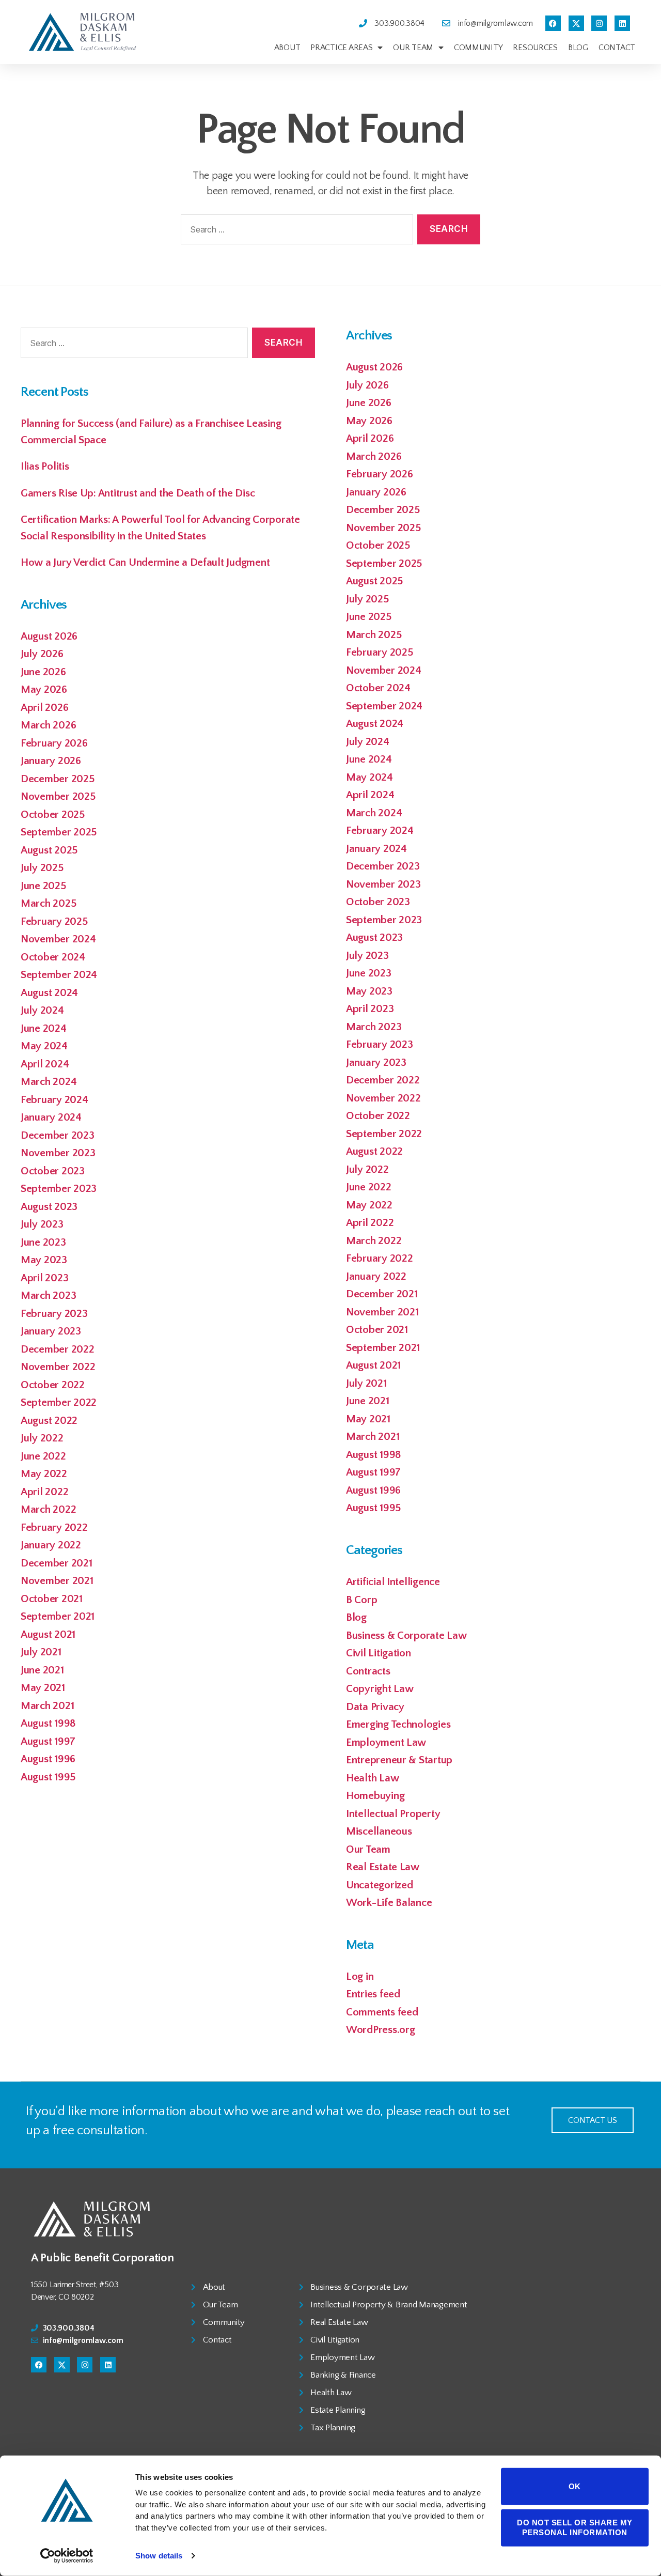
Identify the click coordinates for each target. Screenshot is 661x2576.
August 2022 (49, 1421)
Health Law (372, 1778)
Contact (617, 48)
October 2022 (53, 1385)
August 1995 (48, 1777)
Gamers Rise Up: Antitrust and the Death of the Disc (138, 493)
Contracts (368, 1671)
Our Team (413, 48)
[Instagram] (599, 23)
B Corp (361, 1600)
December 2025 (58, 779)
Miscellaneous (379, 1831)
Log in (360, 1976)
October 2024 (53, 957)
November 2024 (58, 939)
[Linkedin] (622, 23)
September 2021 (58, 1616)
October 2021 (52, 1599)
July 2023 (42, 1224)
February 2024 (54, 1100)
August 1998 (48, 1723)
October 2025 (53, 814)
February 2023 (54, 1314)
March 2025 (48, 903)
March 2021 (47, 1706)
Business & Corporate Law (406, 1635)
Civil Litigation (379, 1653)
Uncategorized (380, 1885)
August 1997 (48, 1741)
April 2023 (44, 1278)
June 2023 (43, 1242)
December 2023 (58, 1135)
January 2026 (51, 761)
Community (478, 48)
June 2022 (43, 1456)
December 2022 (58, 1349)
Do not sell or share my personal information (575, 2527)
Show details (159, 2556)
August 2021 (48, 1634)
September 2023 (59, 1189)
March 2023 (48, 1295)
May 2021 (43, 1688)
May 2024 (44, 1046)
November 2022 (58, 1367)
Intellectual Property (393, 1814)
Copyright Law (380, 1689)
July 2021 (41, 1652)
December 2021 (57, 1563)
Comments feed (382, 2012)
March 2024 (49, 1082)
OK (575, 2486)
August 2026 (49, 636)
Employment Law (386, 1742)
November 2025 (58, 796)
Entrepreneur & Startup (399, 1760)
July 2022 (42, 1438)
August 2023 (49, 1207)
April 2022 (44, 1492)
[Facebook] (553, 23)
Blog (578, 48)
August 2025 (49, 850)
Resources (535, 48)
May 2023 (44, 1260)
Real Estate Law (383, 1867)
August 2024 (49, 993)
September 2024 (59, 975)
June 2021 (42, 1670)
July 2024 (42, 1010)
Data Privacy (375, 1707)
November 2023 (58, 1153)
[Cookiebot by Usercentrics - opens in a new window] (67, 2556)
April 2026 (44, 708)
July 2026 (42, 654)
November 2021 (57, 1581)
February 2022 (54, 1527)
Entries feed (373, 1994)
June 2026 (43, 672)
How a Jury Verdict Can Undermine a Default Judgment (145, 562)
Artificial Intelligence (393, 1582)
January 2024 (51, 1117)
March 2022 (48, 1509)
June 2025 (43, 886)
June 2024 (44, 1028)
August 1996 (48, 1759)
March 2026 (48, 725)
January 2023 (51, 1331)
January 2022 (51, 1545)
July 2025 (42, 868)
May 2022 (44, 1474)
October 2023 (53, 1171)
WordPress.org (381, 2030)
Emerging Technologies (398, 1724)
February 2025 (54, 921)
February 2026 (54, 743)
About (287, 48)
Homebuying (375, 1796)
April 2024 (45, 1064)
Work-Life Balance (389, 1903)
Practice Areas (341, 48)
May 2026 (44, 689)
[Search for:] (295, 232)
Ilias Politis (45, 466)
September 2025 (59, 832)
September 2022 (59, 1402)
